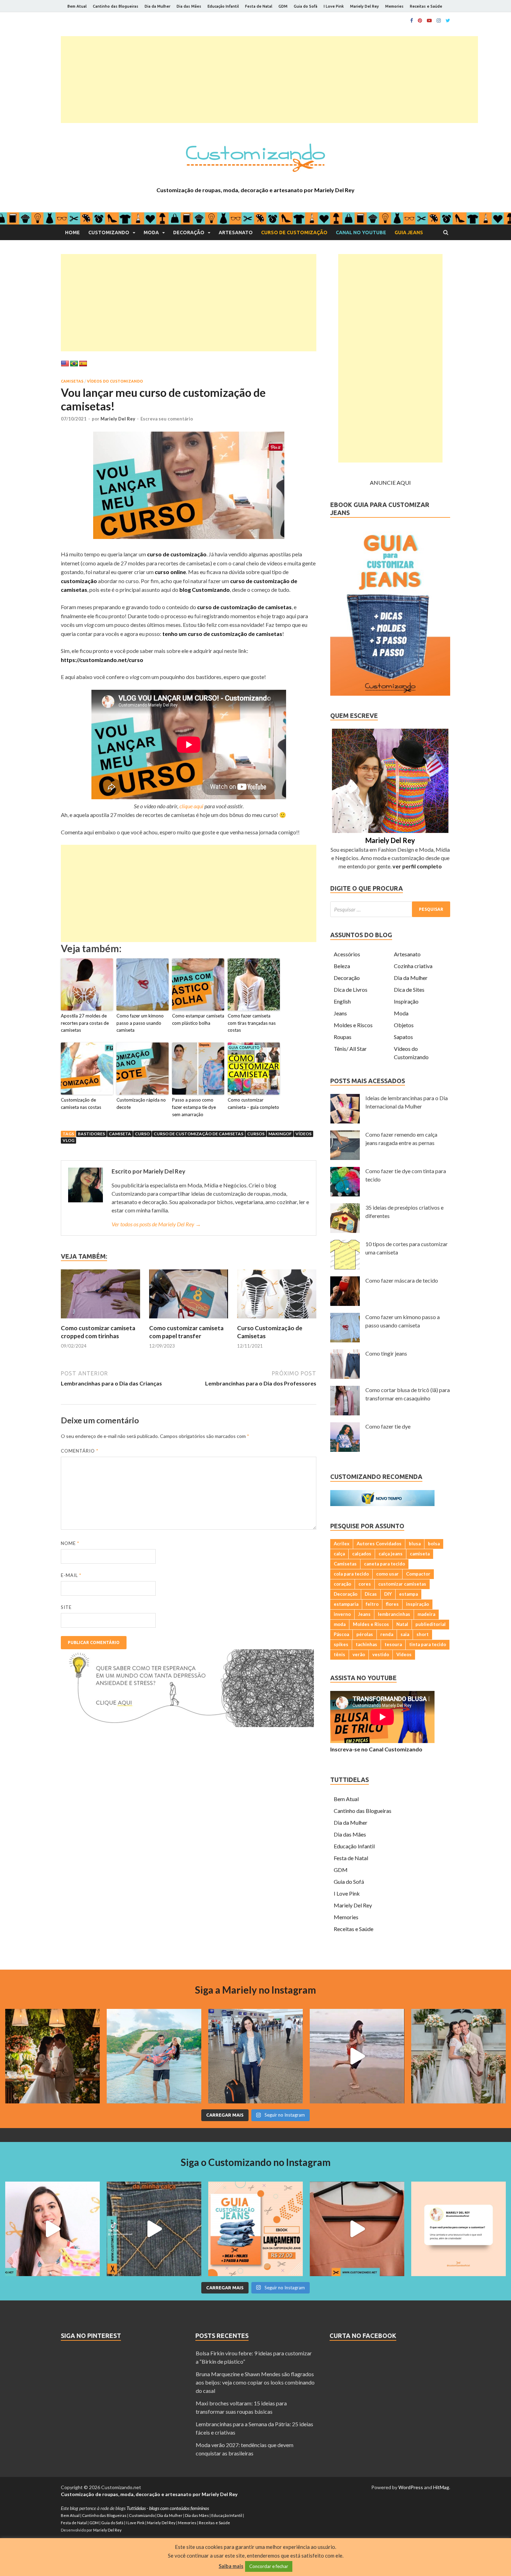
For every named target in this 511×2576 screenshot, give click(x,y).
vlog (68, 1140)
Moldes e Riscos (353, 1025)
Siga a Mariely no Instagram (255, 1990)
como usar (387, 1574)
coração (342, 1584)
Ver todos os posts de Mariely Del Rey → (156, 1224)
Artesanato (236, 232)
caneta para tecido (384, 1564)
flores (392, 1604)
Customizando (109, 232)
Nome (70, 1543)
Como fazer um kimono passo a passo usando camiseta (140, 1023)
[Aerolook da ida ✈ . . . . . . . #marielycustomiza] (255, 2056)
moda (340, 1624)
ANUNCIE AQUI (390, 483)
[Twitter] (448, 21)
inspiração (417, 1604)
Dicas (371, 1594)
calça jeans (391, 1554)
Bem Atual (77, 6)
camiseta (120, 1134)
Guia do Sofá (306, 6)
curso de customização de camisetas (198, 1134)
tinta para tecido (428, 1644)
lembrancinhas (394, 1614)
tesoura (393, 1644)
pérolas (365, 1634)
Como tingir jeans (386, 1353)
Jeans (340, 1013)
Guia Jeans (409, 232)
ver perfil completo (417, 866)
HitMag (441, 2487)
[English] (65, 364)
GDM (283, 6)
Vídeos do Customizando (115, 381)
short (423, 1634)
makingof (280, 1134)
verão (359, 1654)
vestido (381, 1654)
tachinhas (366, 1644)
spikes (341, 1644)
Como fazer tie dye (388, 1426)
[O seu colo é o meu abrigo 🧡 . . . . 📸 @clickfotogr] (154, 2056)
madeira (426, 1614)
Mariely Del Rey (364, 6)
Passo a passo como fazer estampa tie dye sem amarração (194, 1107)
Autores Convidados (379, 1544)
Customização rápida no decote (141, 1103)
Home (72, 232)
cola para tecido (351, 1574)
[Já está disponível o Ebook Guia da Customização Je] (255, 2229)
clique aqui (191, 806)
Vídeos (303, 1134)
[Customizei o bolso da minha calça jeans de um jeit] (154, 2229)
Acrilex (342, 1544)
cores (365, 1584)
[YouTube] (429, 21)
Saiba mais (231, 2566)
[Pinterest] (420, 21)
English (342, 1001)
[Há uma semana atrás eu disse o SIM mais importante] (459, 2056)
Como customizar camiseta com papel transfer (186, 1332)
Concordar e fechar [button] (269, 2566)
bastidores (91, 1134)
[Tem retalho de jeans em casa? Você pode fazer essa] (52, 2229)
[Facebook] (412, 21)
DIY (388, 1594)
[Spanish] (83, 364)
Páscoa (341, 1634)
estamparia (346, 1604)
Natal (402, 1624)
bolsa (434, 1544)
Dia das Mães (189, 6)
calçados (362, 1554)
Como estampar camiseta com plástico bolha (198, 1019)
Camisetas (72, 381)
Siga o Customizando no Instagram (256, 2162)
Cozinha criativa (413, 966)
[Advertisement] (269, 80)
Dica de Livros (351, 989)
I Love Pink (334, 6)
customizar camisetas (402, 1584)
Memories (394, 6)
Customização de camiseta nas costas (81, 1103)
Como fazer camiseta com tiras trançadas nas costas (252, 1023)
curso (142, 1134)
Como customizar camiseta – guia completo (253, 1103)
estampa (408, 1594)
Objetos (404, 1025)
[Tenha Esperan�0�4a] (187, 1725)
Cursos (256, 1134)
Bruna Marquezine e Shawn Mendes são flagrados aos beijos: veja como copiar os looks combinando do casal (255, 2382)
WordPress (411, 2487)
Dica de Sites (409, 989)
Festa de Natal (259, 6)
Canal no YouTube (361, 232)
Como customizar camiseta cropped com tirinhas (98, 1332)
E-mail (71, 1575)
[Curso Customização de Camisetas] (277, 1320)
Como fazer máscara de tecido (402, 1280)
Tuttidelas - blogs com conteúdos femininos (168, 2508)
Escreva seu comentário (167, 419)
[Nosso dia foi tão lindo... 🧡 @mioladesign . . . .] (52, 2056)
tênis (339, 1654)
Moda (151, 232)
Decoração (189, 232)
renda (387, 1634)
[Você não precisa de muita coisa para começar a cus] (459, 2229)
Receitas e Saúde (426, 6)
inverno (342, 1614)
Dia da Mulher (157, 6)
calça (339, 1554)
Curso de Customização (294, 232)
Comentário (80, 1451)
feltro (372, 1604)
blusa (415, 1544)
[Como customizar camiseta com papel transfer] (189, 1320)
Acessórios (347, 954)
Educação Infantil (223, 6)
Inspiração (406, 1001)
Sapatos (403, 1037)
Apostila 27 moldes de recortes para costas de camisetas (85, 1023)
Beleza (342, 966)
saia (405, 1634)
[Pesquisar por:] (390, 909)
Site (66, 1607)
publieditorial (431, 1624)
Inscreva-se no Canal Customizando (376, 1749)
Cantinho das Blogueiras (116, 6)
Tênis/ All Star (350, 1049)
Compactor (418, 1574)
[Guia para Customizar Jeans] (390, 693)
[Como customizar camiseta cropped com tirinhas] (100, 1320)
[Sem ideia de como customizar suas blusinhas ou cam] (357, 2229)
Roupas (343, 1037)
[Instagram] (439, 21)
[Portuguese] (74, 364)
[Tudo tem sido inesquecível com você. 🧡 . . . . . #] (357, 2056)
